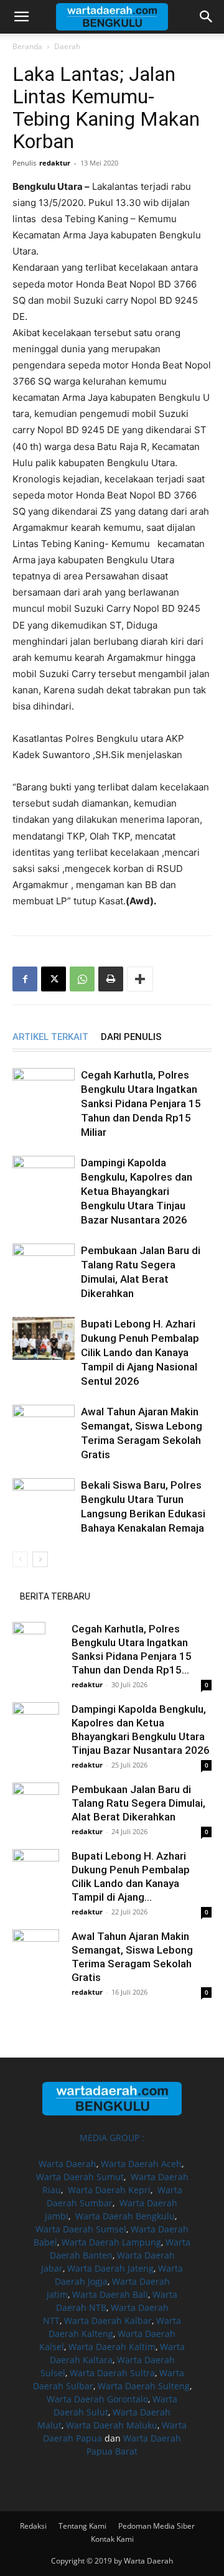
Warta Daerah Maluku (112, 2425)
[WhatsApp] (82, 979)
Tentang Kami (82, 2526)
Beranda (27, 46)
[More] (140, 979)
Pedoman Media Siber (156, 2526)
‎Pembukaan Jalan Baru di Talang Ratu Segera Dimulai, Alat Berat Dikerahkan (138, 1803)
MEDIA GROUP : (112, 2138)
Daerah (67, 46)
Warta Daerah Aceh (141, 2164)
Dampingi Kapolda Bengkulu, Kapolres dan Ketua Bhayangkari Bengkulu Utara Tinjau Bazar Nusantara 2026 (137, 1191)
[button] (21, 17)
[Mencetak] (111, 979)
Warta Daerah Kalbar (108, 2321)
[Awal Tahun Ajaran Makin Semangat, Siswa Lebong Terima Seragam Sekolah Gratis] (44, 1426)
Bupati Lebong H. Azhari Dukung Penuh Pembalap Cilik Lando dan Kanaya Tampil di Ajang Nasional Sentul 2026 (140, 1352)
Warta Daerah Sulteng (144, 2386)
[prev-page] (20, 1559)
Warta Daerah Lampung (111, 2242)
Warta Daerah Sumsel (81, 2229)
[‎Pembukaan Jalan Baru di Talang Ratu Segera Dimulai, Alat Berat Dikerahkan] (44, 1265)
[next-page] (40, 1559)
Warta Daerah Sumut (80, 2177)
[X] (54, 979)
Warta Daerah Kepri (109, 2190)
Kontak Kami (112, 2539)
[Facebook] (25, 979)
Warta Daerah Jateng (110, 2268)
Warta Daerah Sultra (112, 2373)
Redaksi (33, 2526)
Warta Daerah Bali (110, 2294)
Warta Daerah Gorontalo (97, 2399)
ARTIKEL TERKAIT (50, 1037)
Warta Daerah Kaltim (112, 2347)
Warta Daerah (68, 2164)
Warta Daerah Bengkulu (125, 2216)
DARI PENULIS (131, 1037)
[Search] (207, 17)
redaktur (55, 163)
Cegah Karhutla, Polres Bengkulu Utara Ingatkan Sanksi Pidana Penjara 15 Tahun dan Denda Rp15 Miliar (141, 1103)
